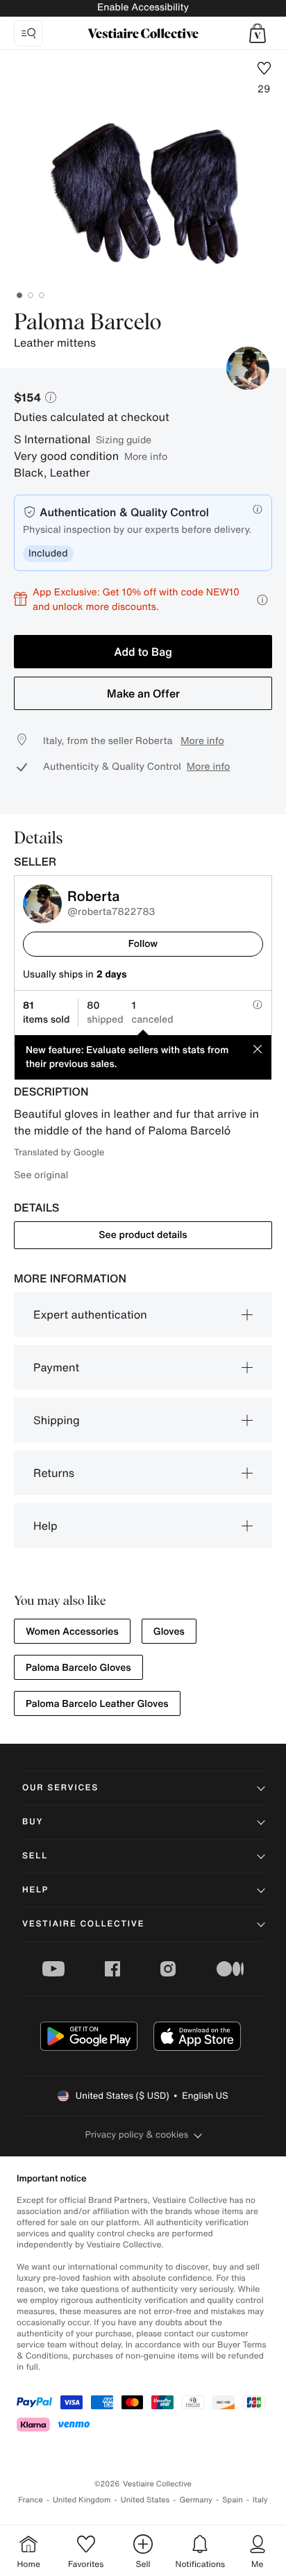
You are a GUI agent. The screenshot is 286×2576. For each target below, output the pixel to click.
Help (45, 1526)
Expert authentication (90, 1314)
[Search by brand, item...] (28, 33)
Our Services (60, 1788)
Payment (56, 1367)
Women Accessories (72, 1632)
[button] (258, 33)
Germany (196, 2500)
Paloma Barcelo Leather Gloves (97, 1704)
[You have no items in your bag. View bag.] (258, 33)
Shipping (57, 1420)
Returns (54, 1473)
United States (145, 2500)
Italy (260, 2500)
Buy (33, 1822)
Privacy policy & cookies (137, 2135)
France (31, 2500)
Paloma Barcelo (87, 323)
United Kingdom (82, 2500)
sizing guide (124, 439)
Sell (35, 1856)
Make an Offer (143, 693)
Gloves (169, 1632)
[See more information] (262, 600)
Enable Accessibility (143, 7)
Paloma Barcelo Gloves (78, 1668)
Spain (233, 2500)
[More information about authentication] (258, 509)
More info (146, 456)
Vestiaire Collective (83, 1924)
